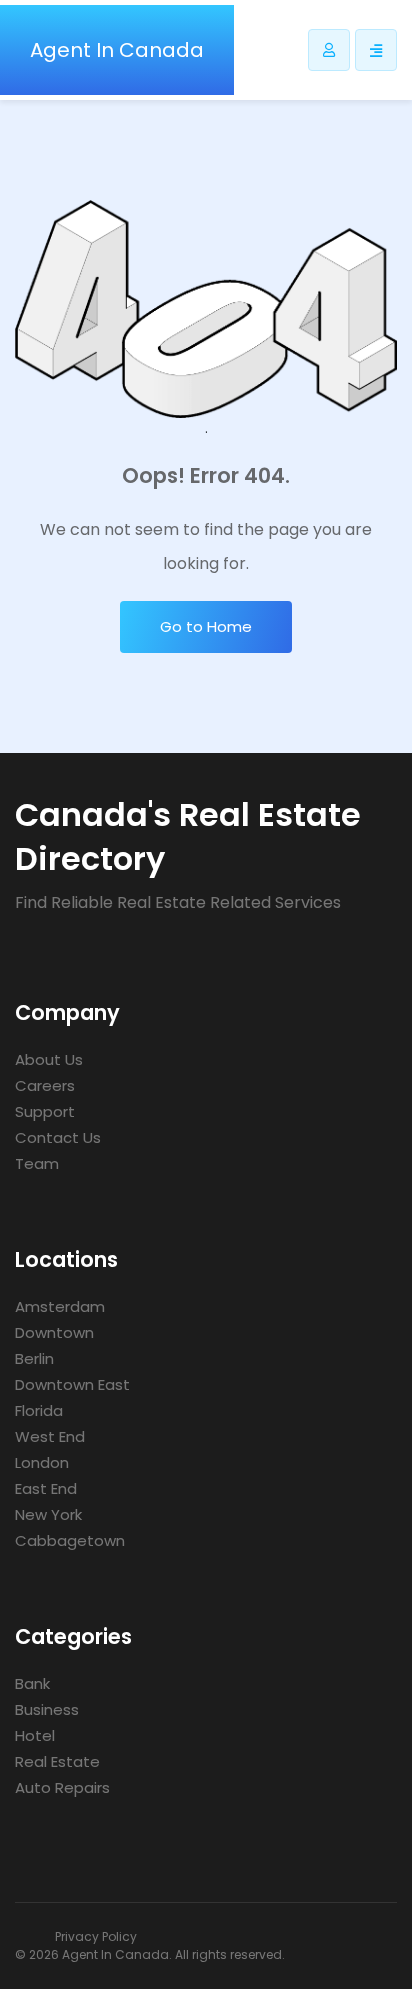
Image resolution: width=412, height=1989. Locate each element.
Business (47, 1709)
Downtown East (72, 1384)
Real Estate (57, 1761)
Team (37, 1163)
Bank (32, 1683)
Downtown (54, 1332)
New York (48, 1514)
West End (50, 1436)
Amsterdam (60, 1306)
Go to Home (206, 626)
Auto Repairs (62, 1787)
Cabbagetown (70, 1540)
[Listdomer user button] (329, 50)
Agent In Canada (117, 50)
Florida (39, 1410)
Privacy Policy (96, 1936)
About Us (49, 1059)
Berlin (34, 1358)
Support (45, 1111)
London (42, 1462)
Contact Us (58, 1137)
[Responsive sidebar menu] (376, 50)
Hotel (35, 1735)
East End (46, 1488)
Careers (45, 1085)
